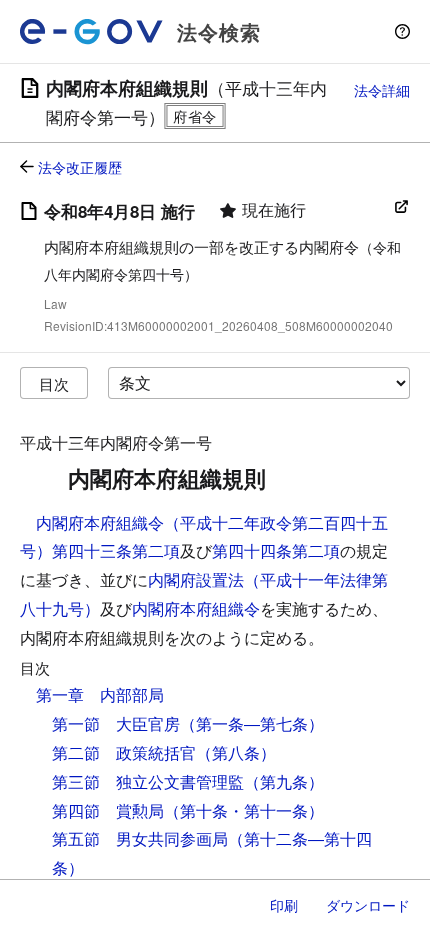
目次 (54, 383)
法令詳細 (382, 90)
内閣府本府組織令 (196, 608)
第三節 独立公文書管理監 (148, 781)
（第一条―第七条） (252, 723)
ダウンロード (368, 905)
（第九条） (284, 781)
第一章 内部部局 (100, 694)
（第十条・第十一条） (244, 810)
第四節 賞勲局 (108, 810)
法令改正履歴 (80, 167)
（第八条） (236, 752)
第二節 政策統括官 (124, 752)
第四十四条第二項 (276, 550)
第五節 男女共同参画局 (140, 838)
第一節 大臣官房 (116, 723)
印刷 (284, 905)
